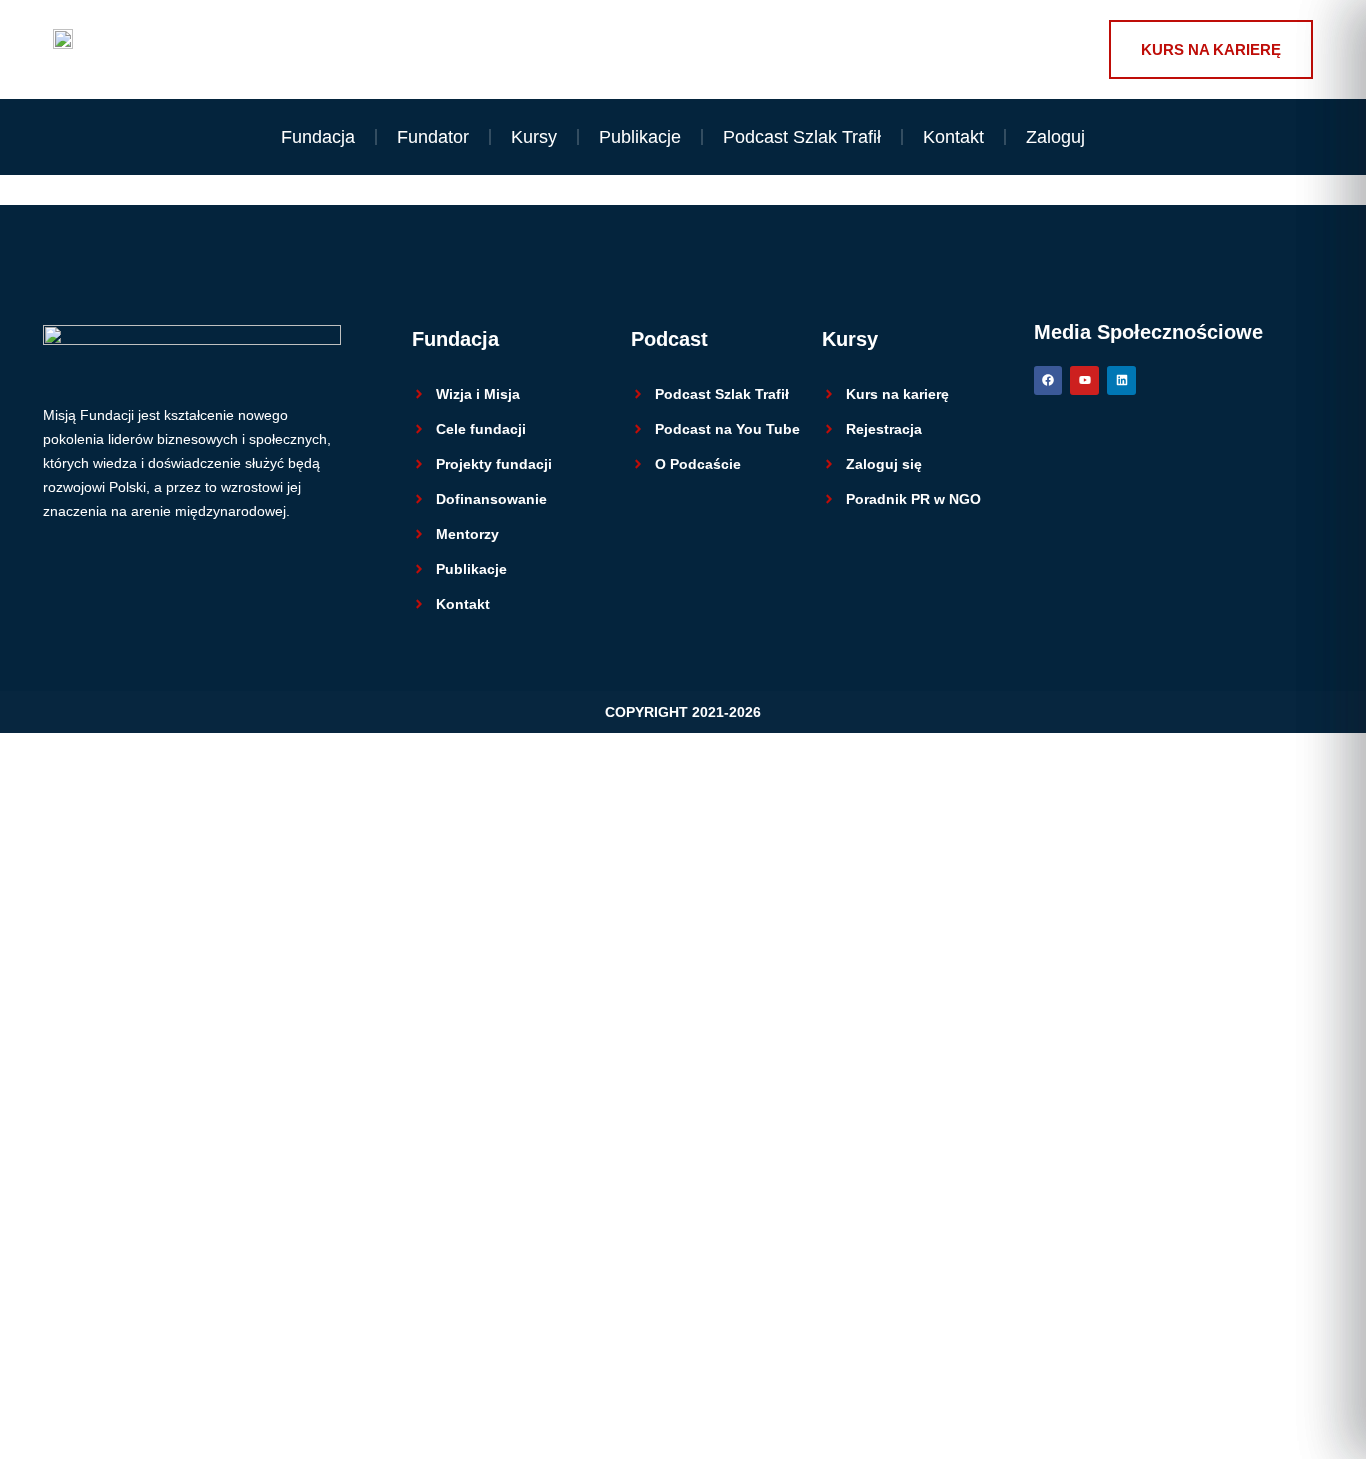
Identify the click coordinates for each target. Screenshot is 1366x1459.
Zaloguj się (267, 1405)
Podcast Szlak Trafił (802, 137)
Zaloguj (1055, 137)
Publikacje (640, 137)
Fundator (433, 137)
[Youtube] (1084, 380)
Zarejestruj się (165, 1405)
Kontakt (953, 137)
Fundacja (318, 137)
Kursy (534, 137)
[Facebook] (1048, 380)
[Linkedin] (1121, 380)
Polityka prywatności (458, 1111)
